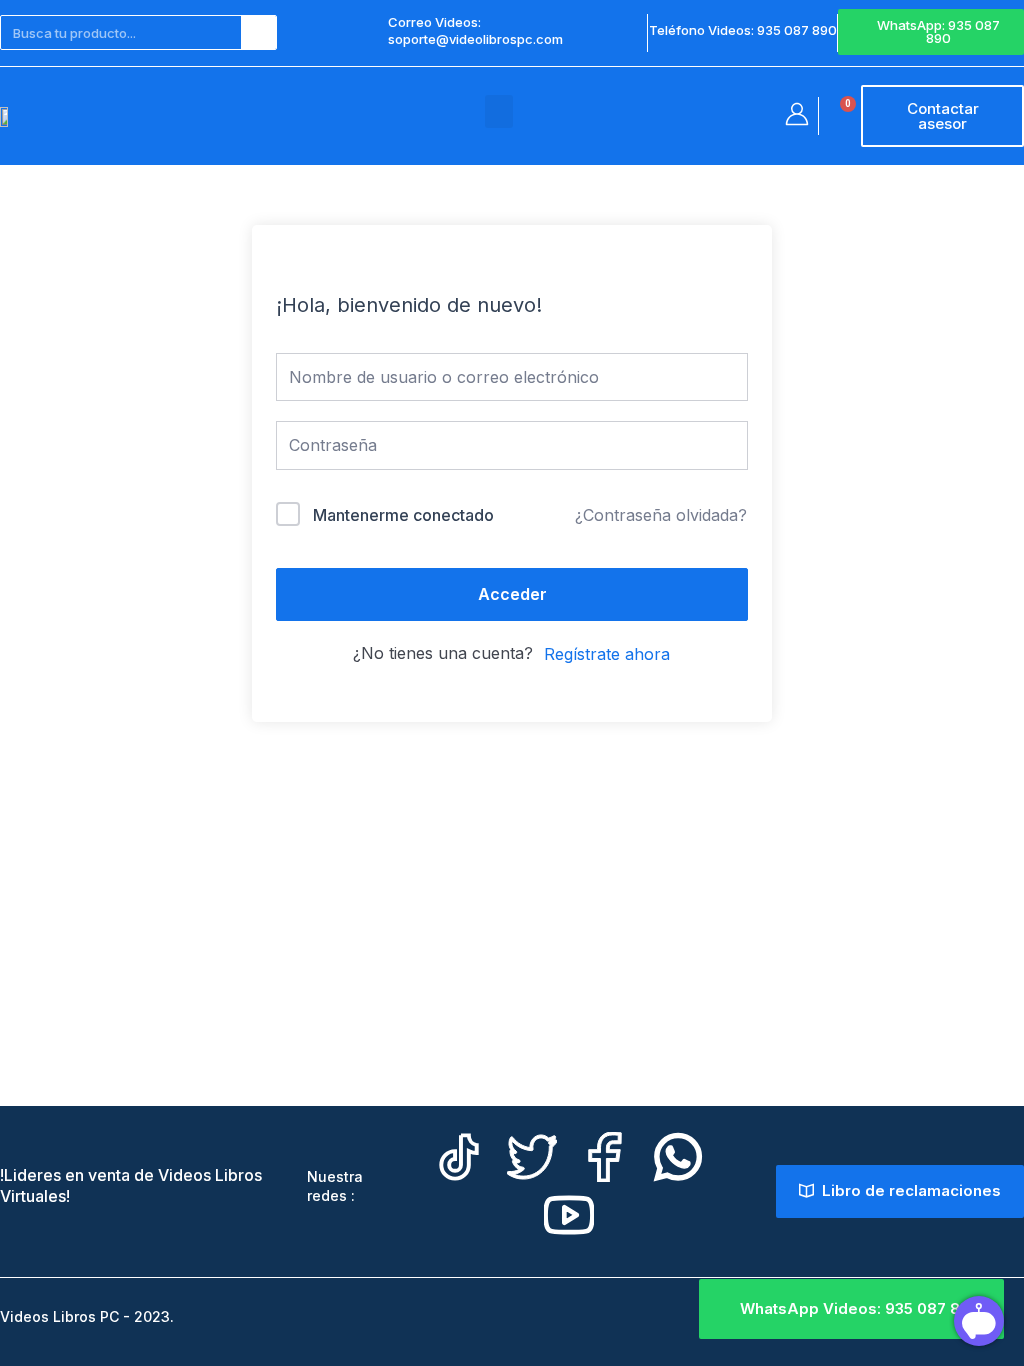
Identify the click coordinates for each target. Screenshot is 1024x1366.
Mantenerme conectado (403, 515)
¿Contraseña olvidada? (661, 515)
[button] (499, 111)
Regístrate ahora (607, 654)
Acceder (512, 594)
